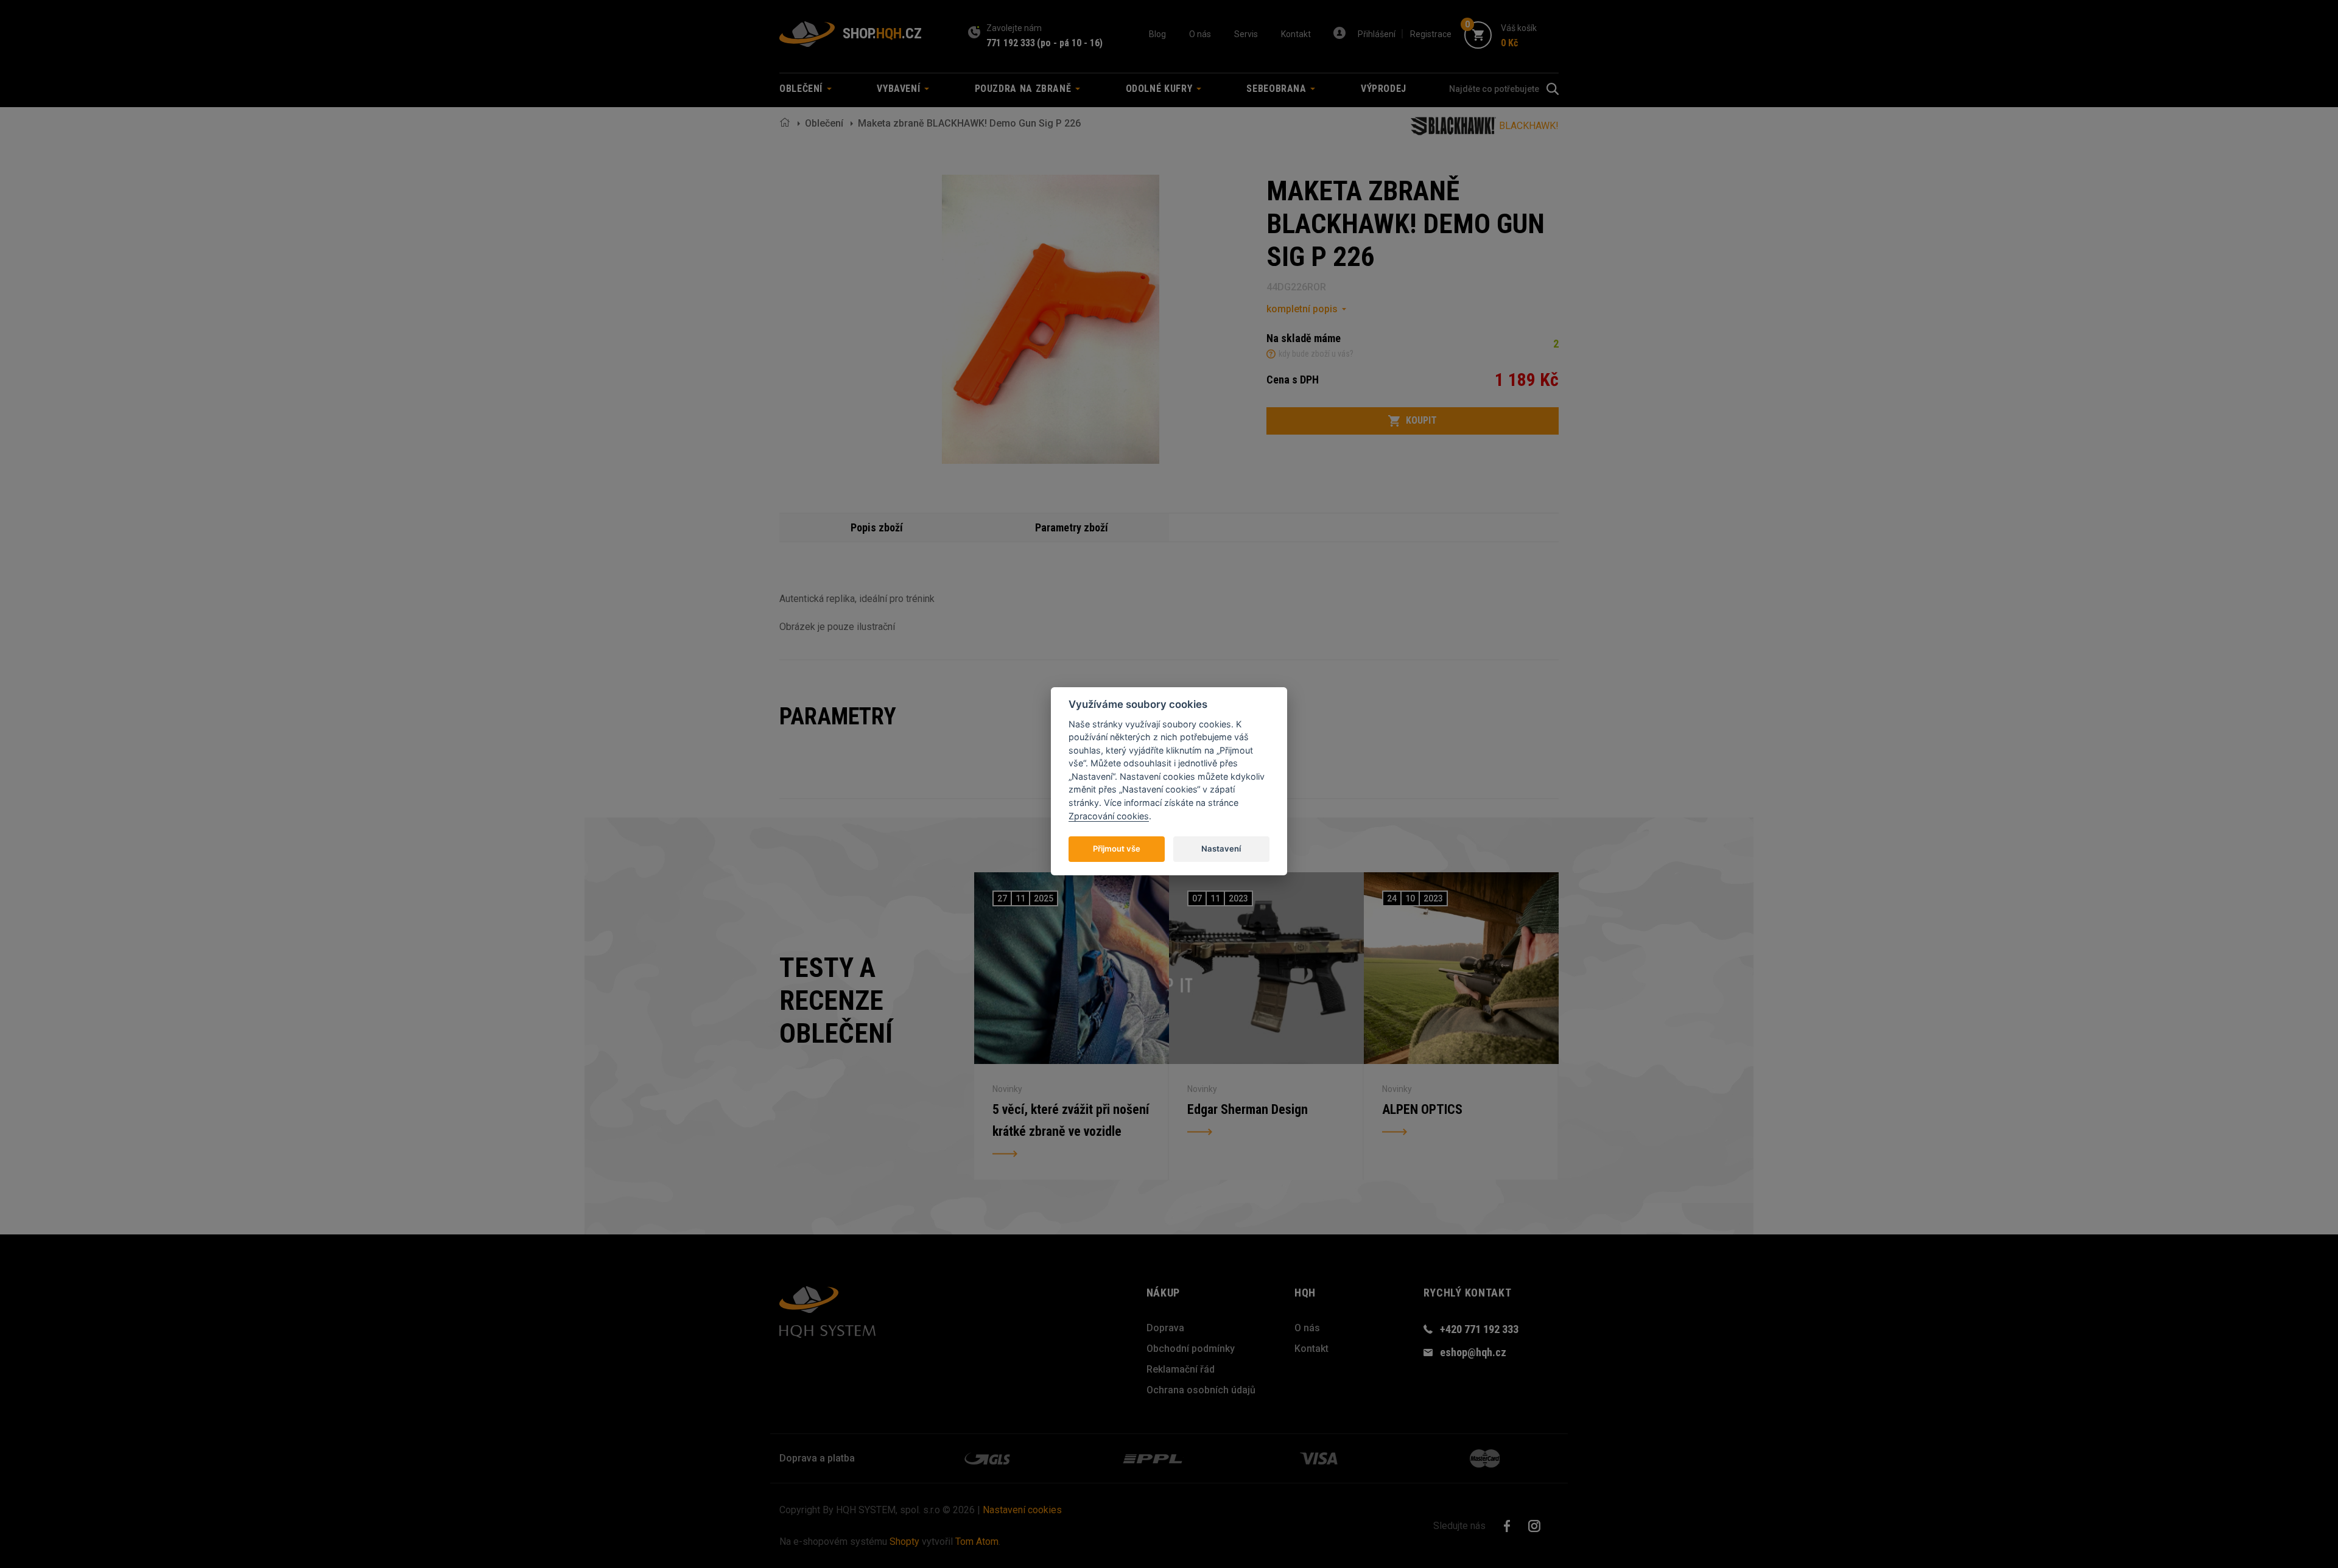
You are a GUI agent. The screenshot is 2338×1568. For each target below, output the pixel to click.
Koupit (1421, 420)
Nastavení (1221, 849)
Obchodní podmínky (1191, 1349)
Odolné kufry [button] (1160, 89)
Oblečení (824, 123)
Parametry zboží (1072, 527)
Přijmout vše (1117, 849)
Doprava (1165, 1328)
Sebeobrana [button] (1278, 89)
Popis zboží (877, 527)
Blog (1157, 34)
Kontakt (1296, 34)
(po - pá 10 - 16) (1070, 43)
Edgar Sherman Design (1248, 1109)
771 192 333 (1011, 43)
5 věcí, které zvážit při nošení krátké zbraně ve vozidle (1071, 1120)
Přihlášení (1377, 34)
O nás (1200, 34)
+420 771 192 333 (1479, 1329)
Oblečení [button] (802, 89)
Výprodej (1384, 89)
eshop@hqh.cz (1473, 1352)
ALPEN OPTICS (1422, 1109)
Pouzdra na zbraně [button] (1025, 89)
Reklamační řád (1181, 1369)
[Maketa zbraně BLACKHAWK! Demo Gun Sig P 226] (1050, 319)
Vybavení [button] (900, 89)
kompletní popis (1302, 309)
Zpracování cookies (1109, 816)
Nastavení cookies (1022, 1510)
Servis (1246, 34)
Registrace (1431, 34)
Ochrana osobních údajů (1201, 1390)
